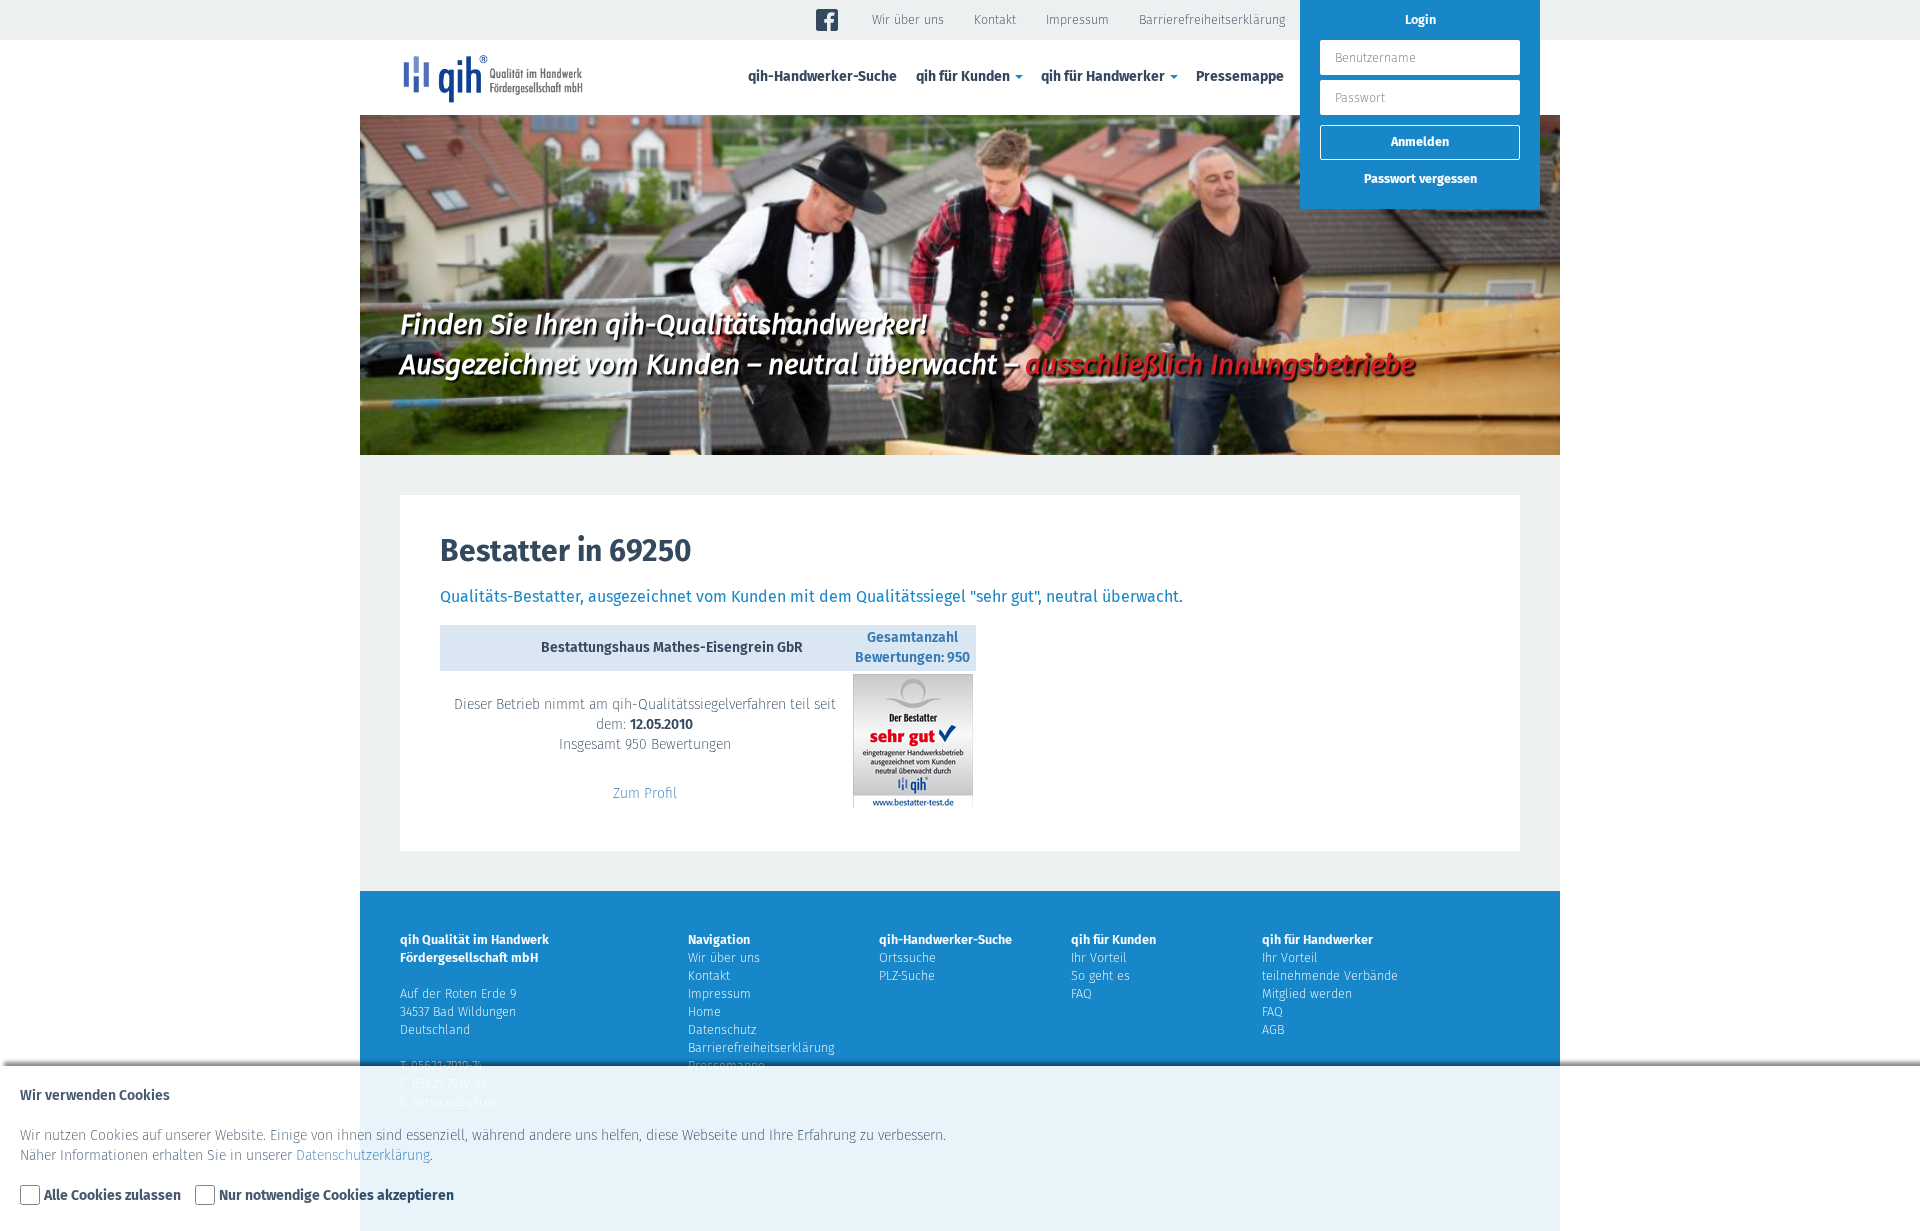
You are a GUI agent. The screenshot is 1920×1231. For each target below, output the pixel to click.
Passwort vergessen (1420, 178)
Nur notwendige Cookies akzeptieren (336, 1195)
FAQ (1081, 993)
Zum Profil (645, 793)
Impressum (1077, 19)
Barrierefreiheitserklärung (1212, 19)
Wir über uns (908, 19)
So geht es (1100, 975)
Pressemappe (1240, 76)
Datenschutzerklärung (363, 1155)
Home (704, 1011)
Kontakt (995, 19)
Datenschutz (722, 1029)
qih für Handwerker (1317, 939)
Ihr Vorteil (1099, 957)
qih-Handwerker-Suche (822, 76)
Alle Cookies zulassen (112, 1195)
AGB (1273, 1029)
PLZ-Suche (907, 975)
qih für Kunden (1113, 939)
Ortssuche (907, 957)
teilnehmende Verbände (1330, 975)
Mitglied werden (1307, 993)
